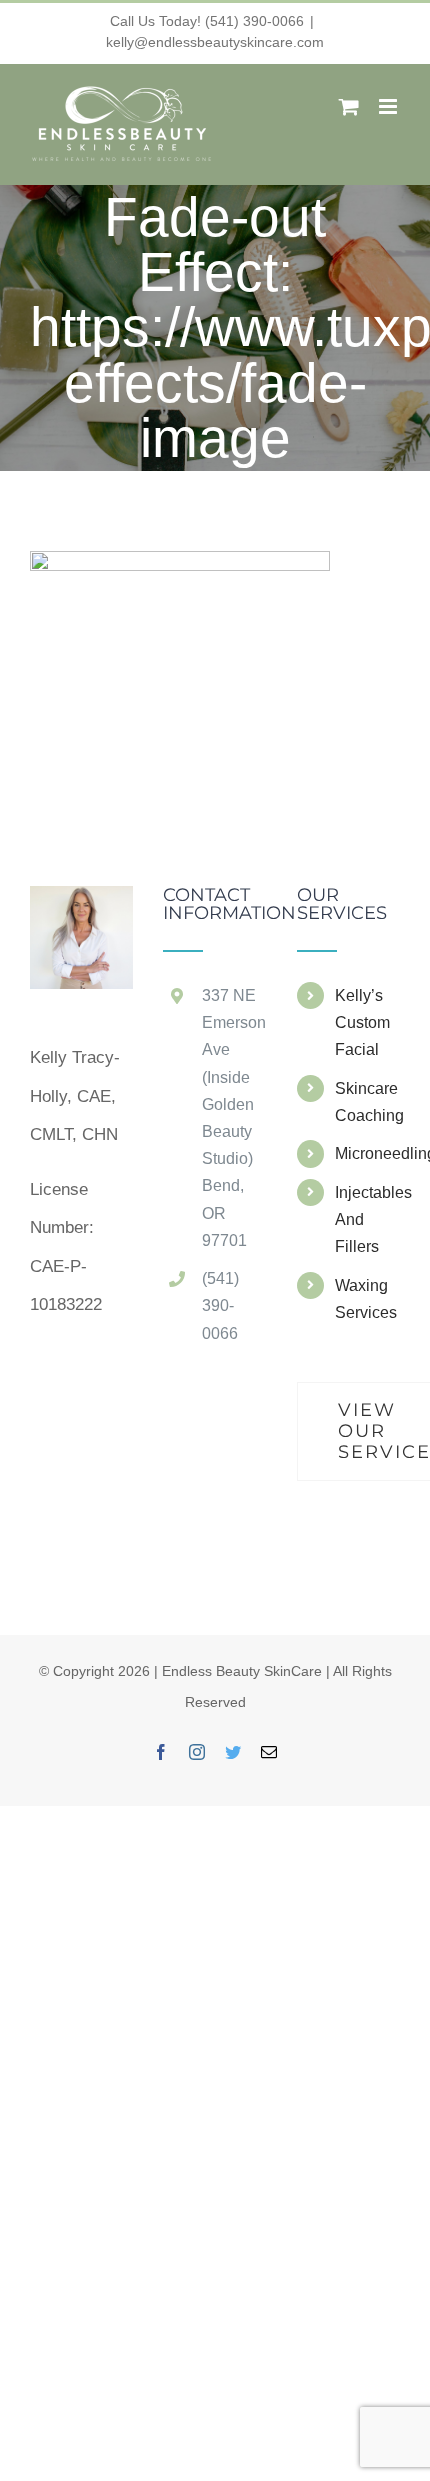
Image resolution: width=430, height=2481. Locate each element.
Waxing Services (366, 1299)
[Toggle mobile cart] (349, 106)
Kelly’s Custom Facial (362, 1022)
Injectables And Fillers (367, 1219)
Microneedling (367, 1153)
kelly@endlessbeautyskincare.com (215, 42)
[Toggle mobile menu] (389, 106)
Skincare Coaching (367, 1102)
